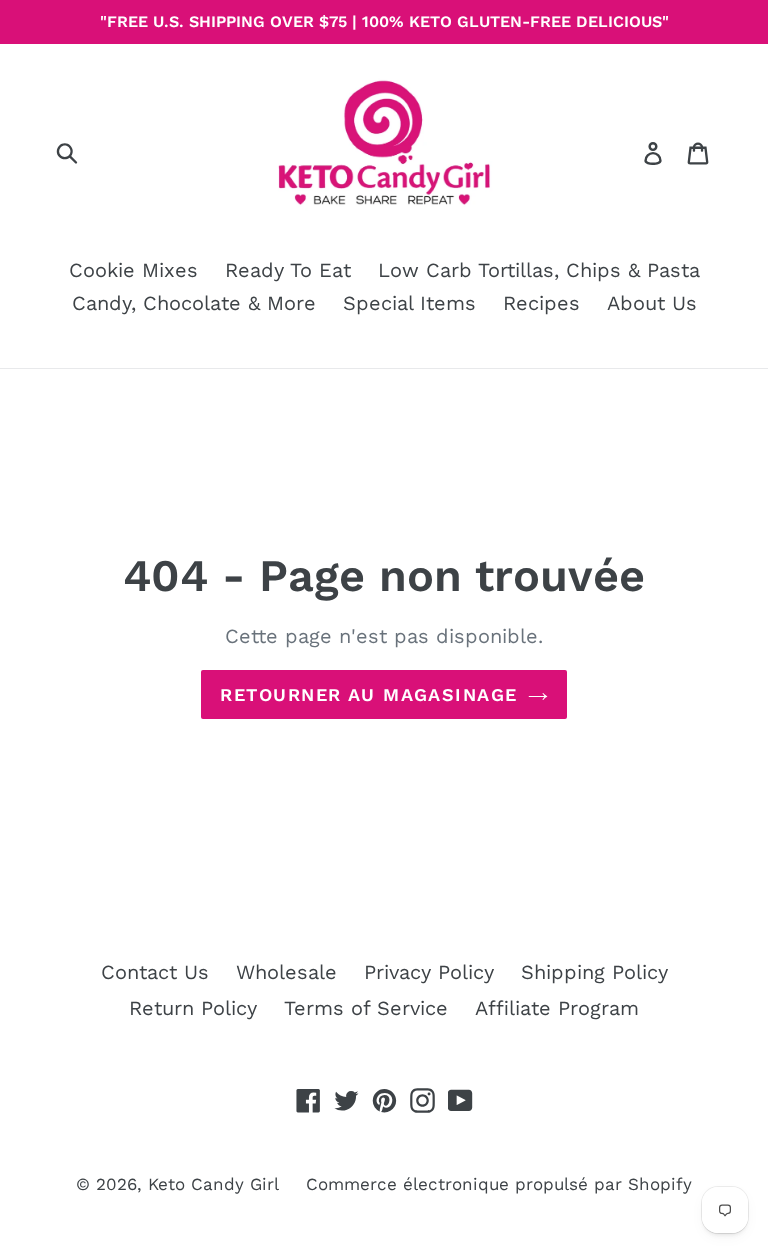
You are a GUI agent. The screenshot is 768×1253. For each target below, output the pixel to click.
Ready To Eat (288, 270)
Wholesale (286, 972)
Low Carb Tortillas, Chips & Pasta (539, 270)
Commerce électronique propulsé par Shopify (499, 1184)
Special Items (409, 303)
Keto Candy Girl (213, 1184)
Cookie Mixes (133, 270)
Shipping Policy (594, 972)
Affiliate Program (557, 1008)
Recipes (541, 303)
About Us (652, 303)
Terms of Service (366, 1008)
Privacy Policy (429, 972)
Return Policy (193, 1008)
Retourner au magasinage (368, 694)
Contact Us (155, 972)
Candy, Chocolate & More (194, 303)
